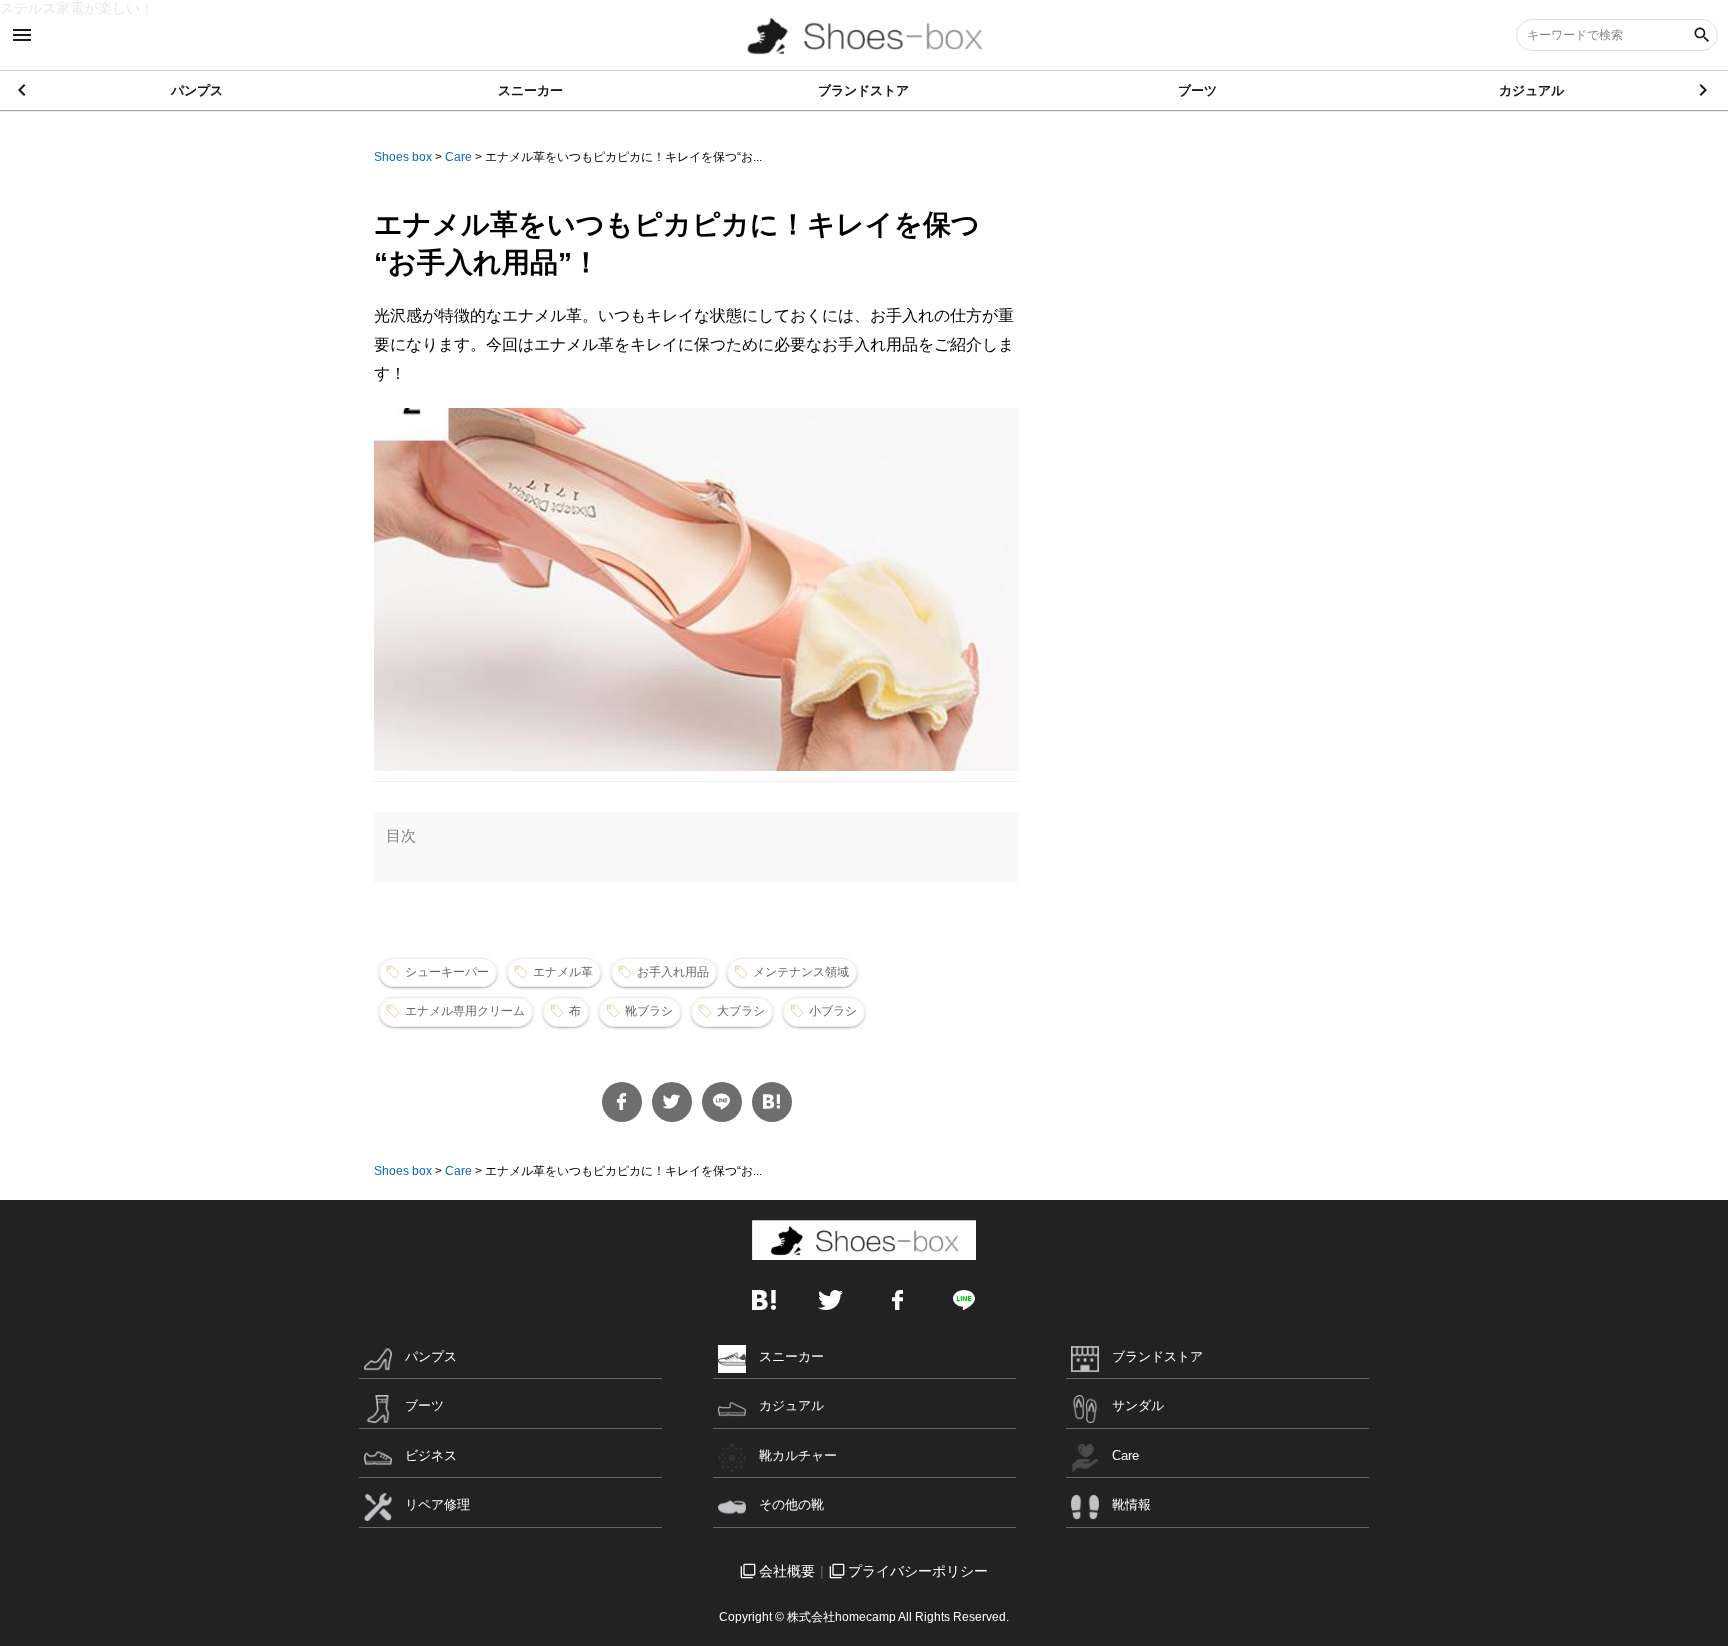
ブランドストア (863, 90)
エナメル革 (563, 972)
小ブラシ (833, 1011)
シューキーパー (447, 972)
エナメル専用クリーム (465, 1011)
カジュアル (1531, 90)
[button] (1704, 90)
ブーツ (1197, 90)
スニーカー (530, 90)
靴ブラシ (649, 1011)
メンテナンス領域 (801, 972)
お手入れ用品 (673, 972)
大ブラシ (741, 1011)
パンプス (197, 90)
